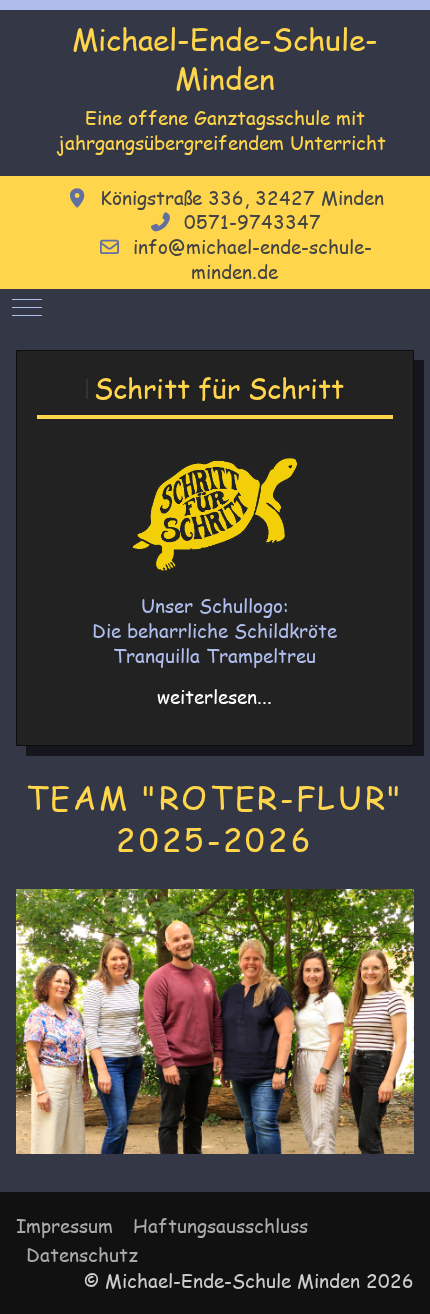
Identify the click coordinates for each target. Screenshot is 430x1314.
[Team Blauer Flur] (214, 1021)
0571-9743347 (252, 222)
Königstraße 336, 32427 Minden (242, 198)
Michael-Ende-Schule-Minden (225, 58)
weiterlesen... (214, 697)
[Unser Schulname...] (214, 514)
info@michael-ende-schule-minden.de (252, 259)
